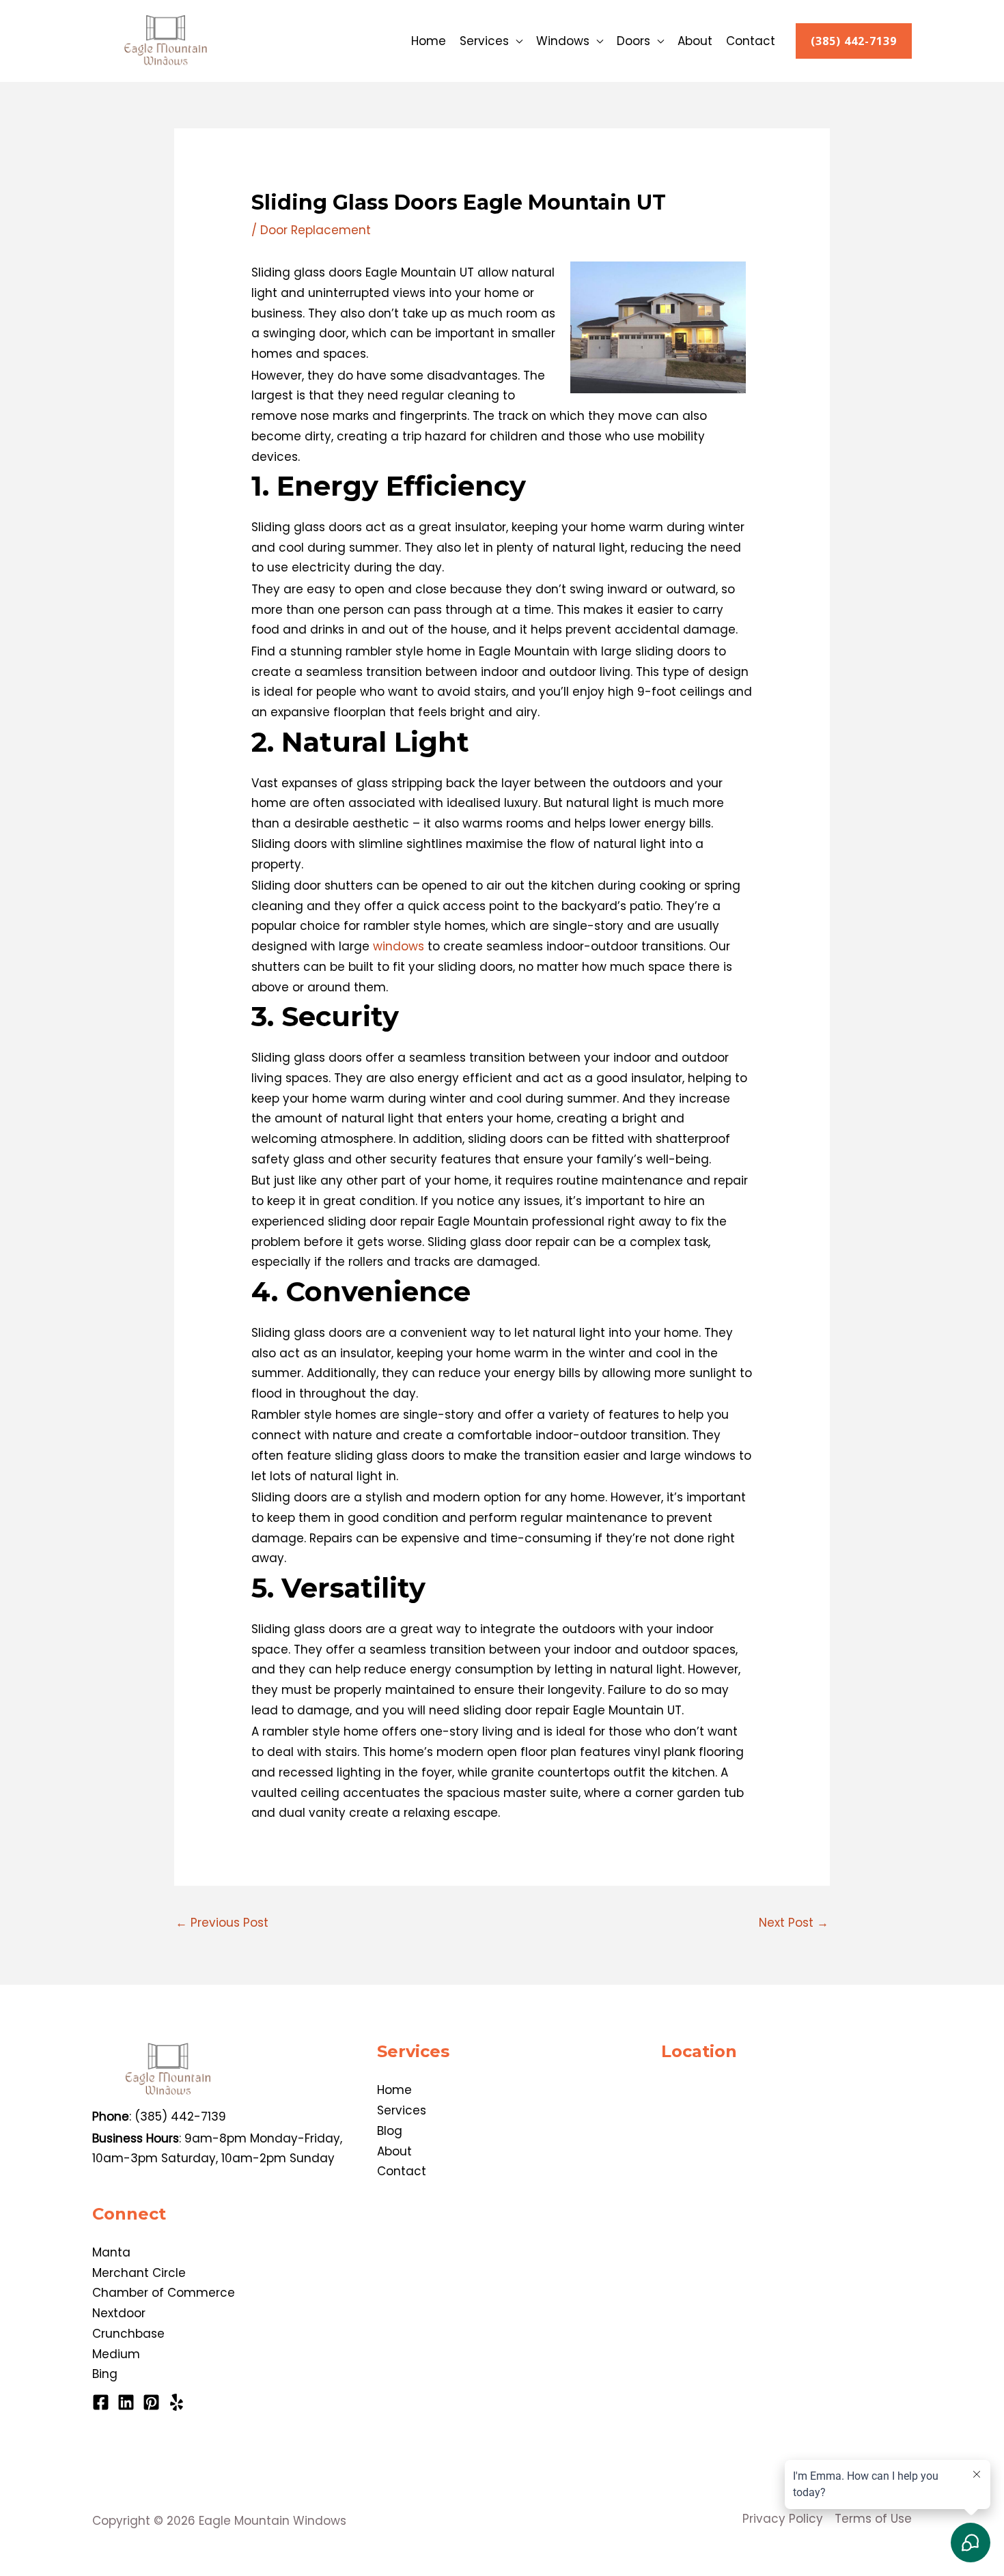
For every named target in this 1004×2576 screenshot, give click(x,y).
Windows (563, 41)
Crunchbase (128, 2334)
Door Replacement (316, 230)
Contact (751, 41)
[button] (854, 41)
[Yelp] (177, 2402)
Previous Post (222, 1923)
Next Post (794, 1923)
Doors (633, 41)
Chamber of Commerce (164, 2293)
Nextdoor (119, 2313)
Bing (105, 2374)
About (695, 41)
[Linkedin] (126, 2402)
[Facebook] (101, 2402)
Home (429, 41)
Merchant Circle (139, 2273)
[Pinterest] (151, 2402)
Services (484, 41)
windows (399, 946)
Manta (111, 2252)
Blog (390, 2131)
